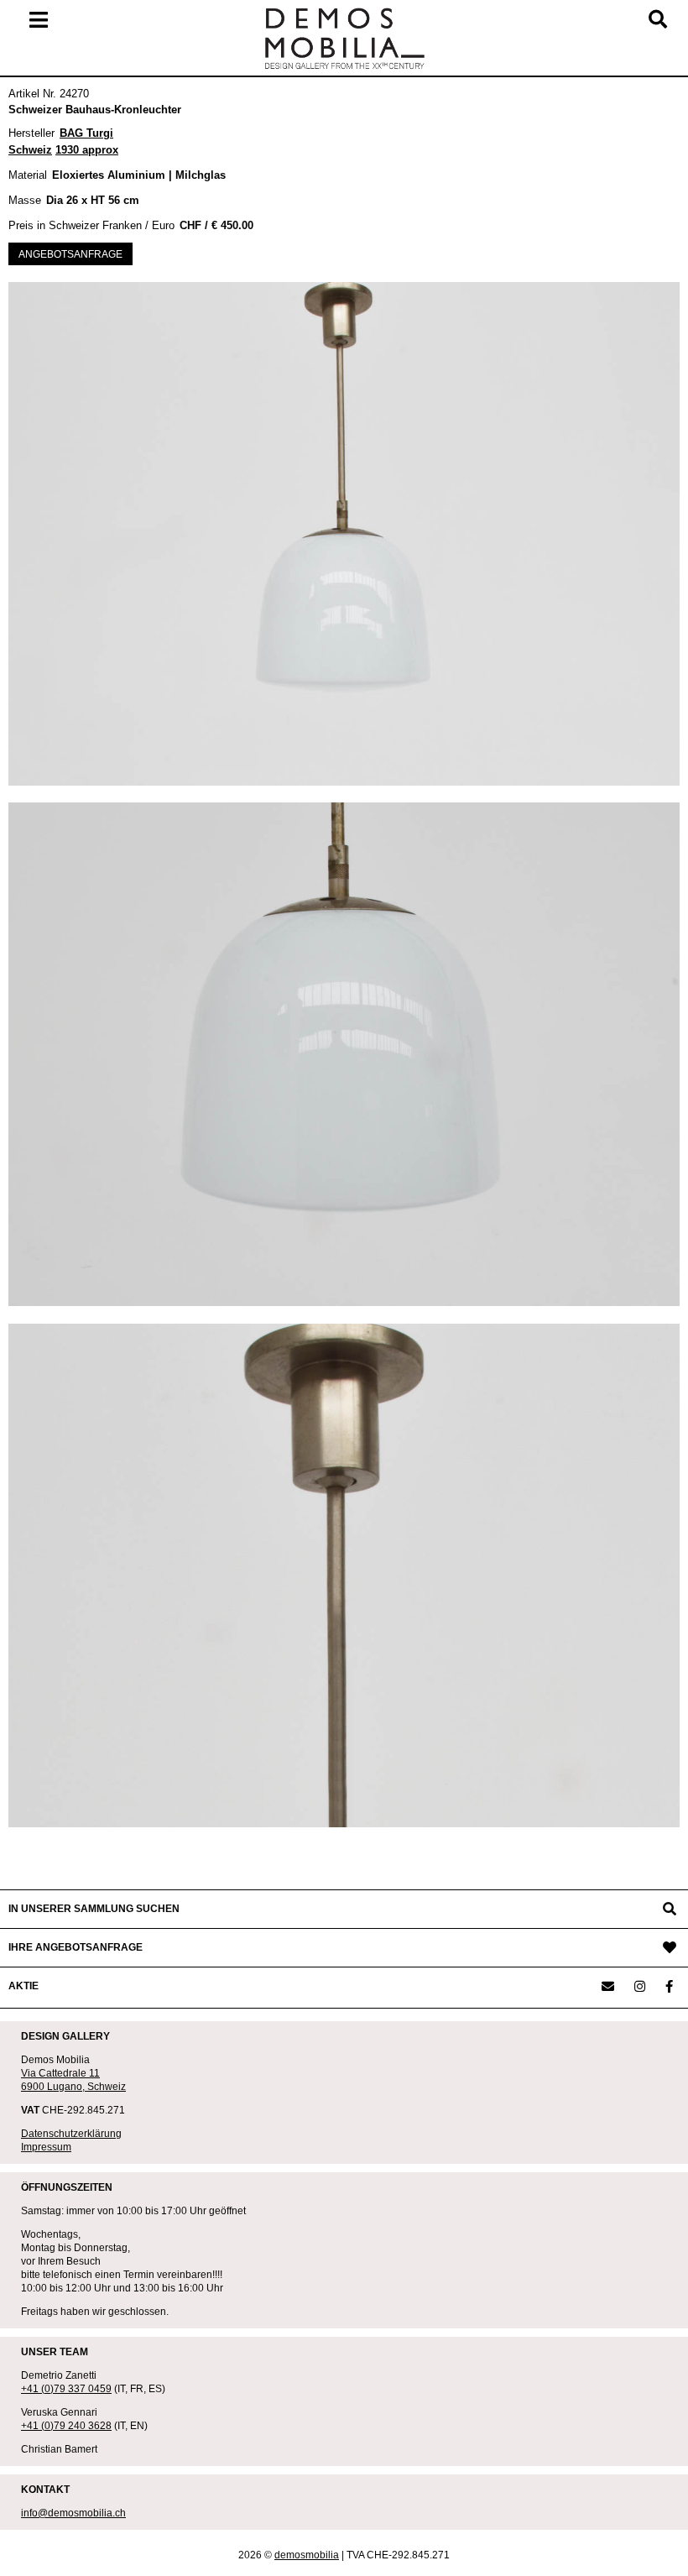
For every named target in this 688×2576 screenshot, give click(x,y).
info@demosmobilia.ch (73, 2513)
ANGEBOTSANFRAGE (70, 254)
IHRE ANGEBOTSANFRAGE (76, 1947)
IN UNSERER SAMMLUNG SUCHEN (94, 1909)
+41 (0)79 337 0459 (66, 2389)
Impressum (46, 2147)
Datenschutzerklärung (71, 2134)
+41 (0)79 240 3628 (66, 2426)
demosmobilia (307, 2555)
